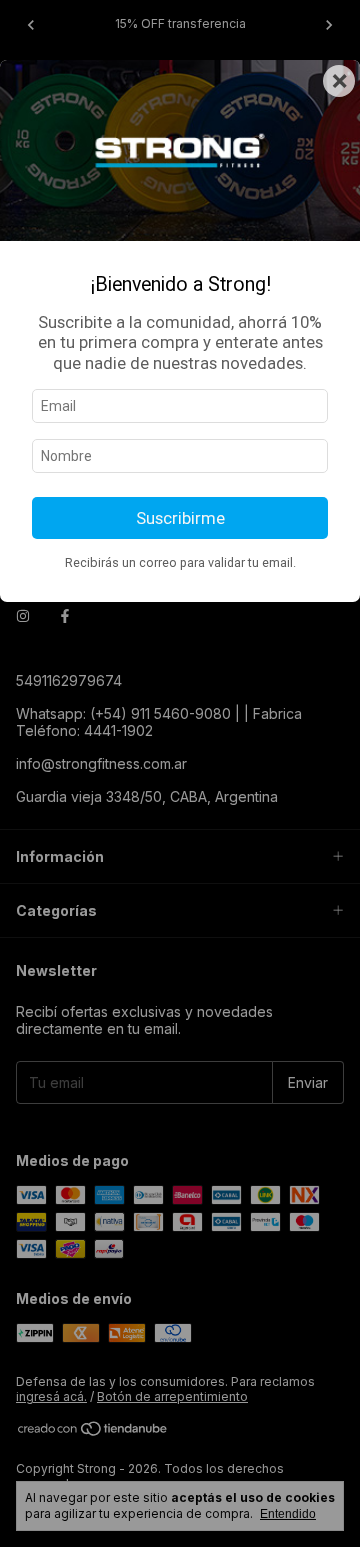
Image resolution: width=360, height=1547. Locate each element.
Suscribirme (180, 518)
